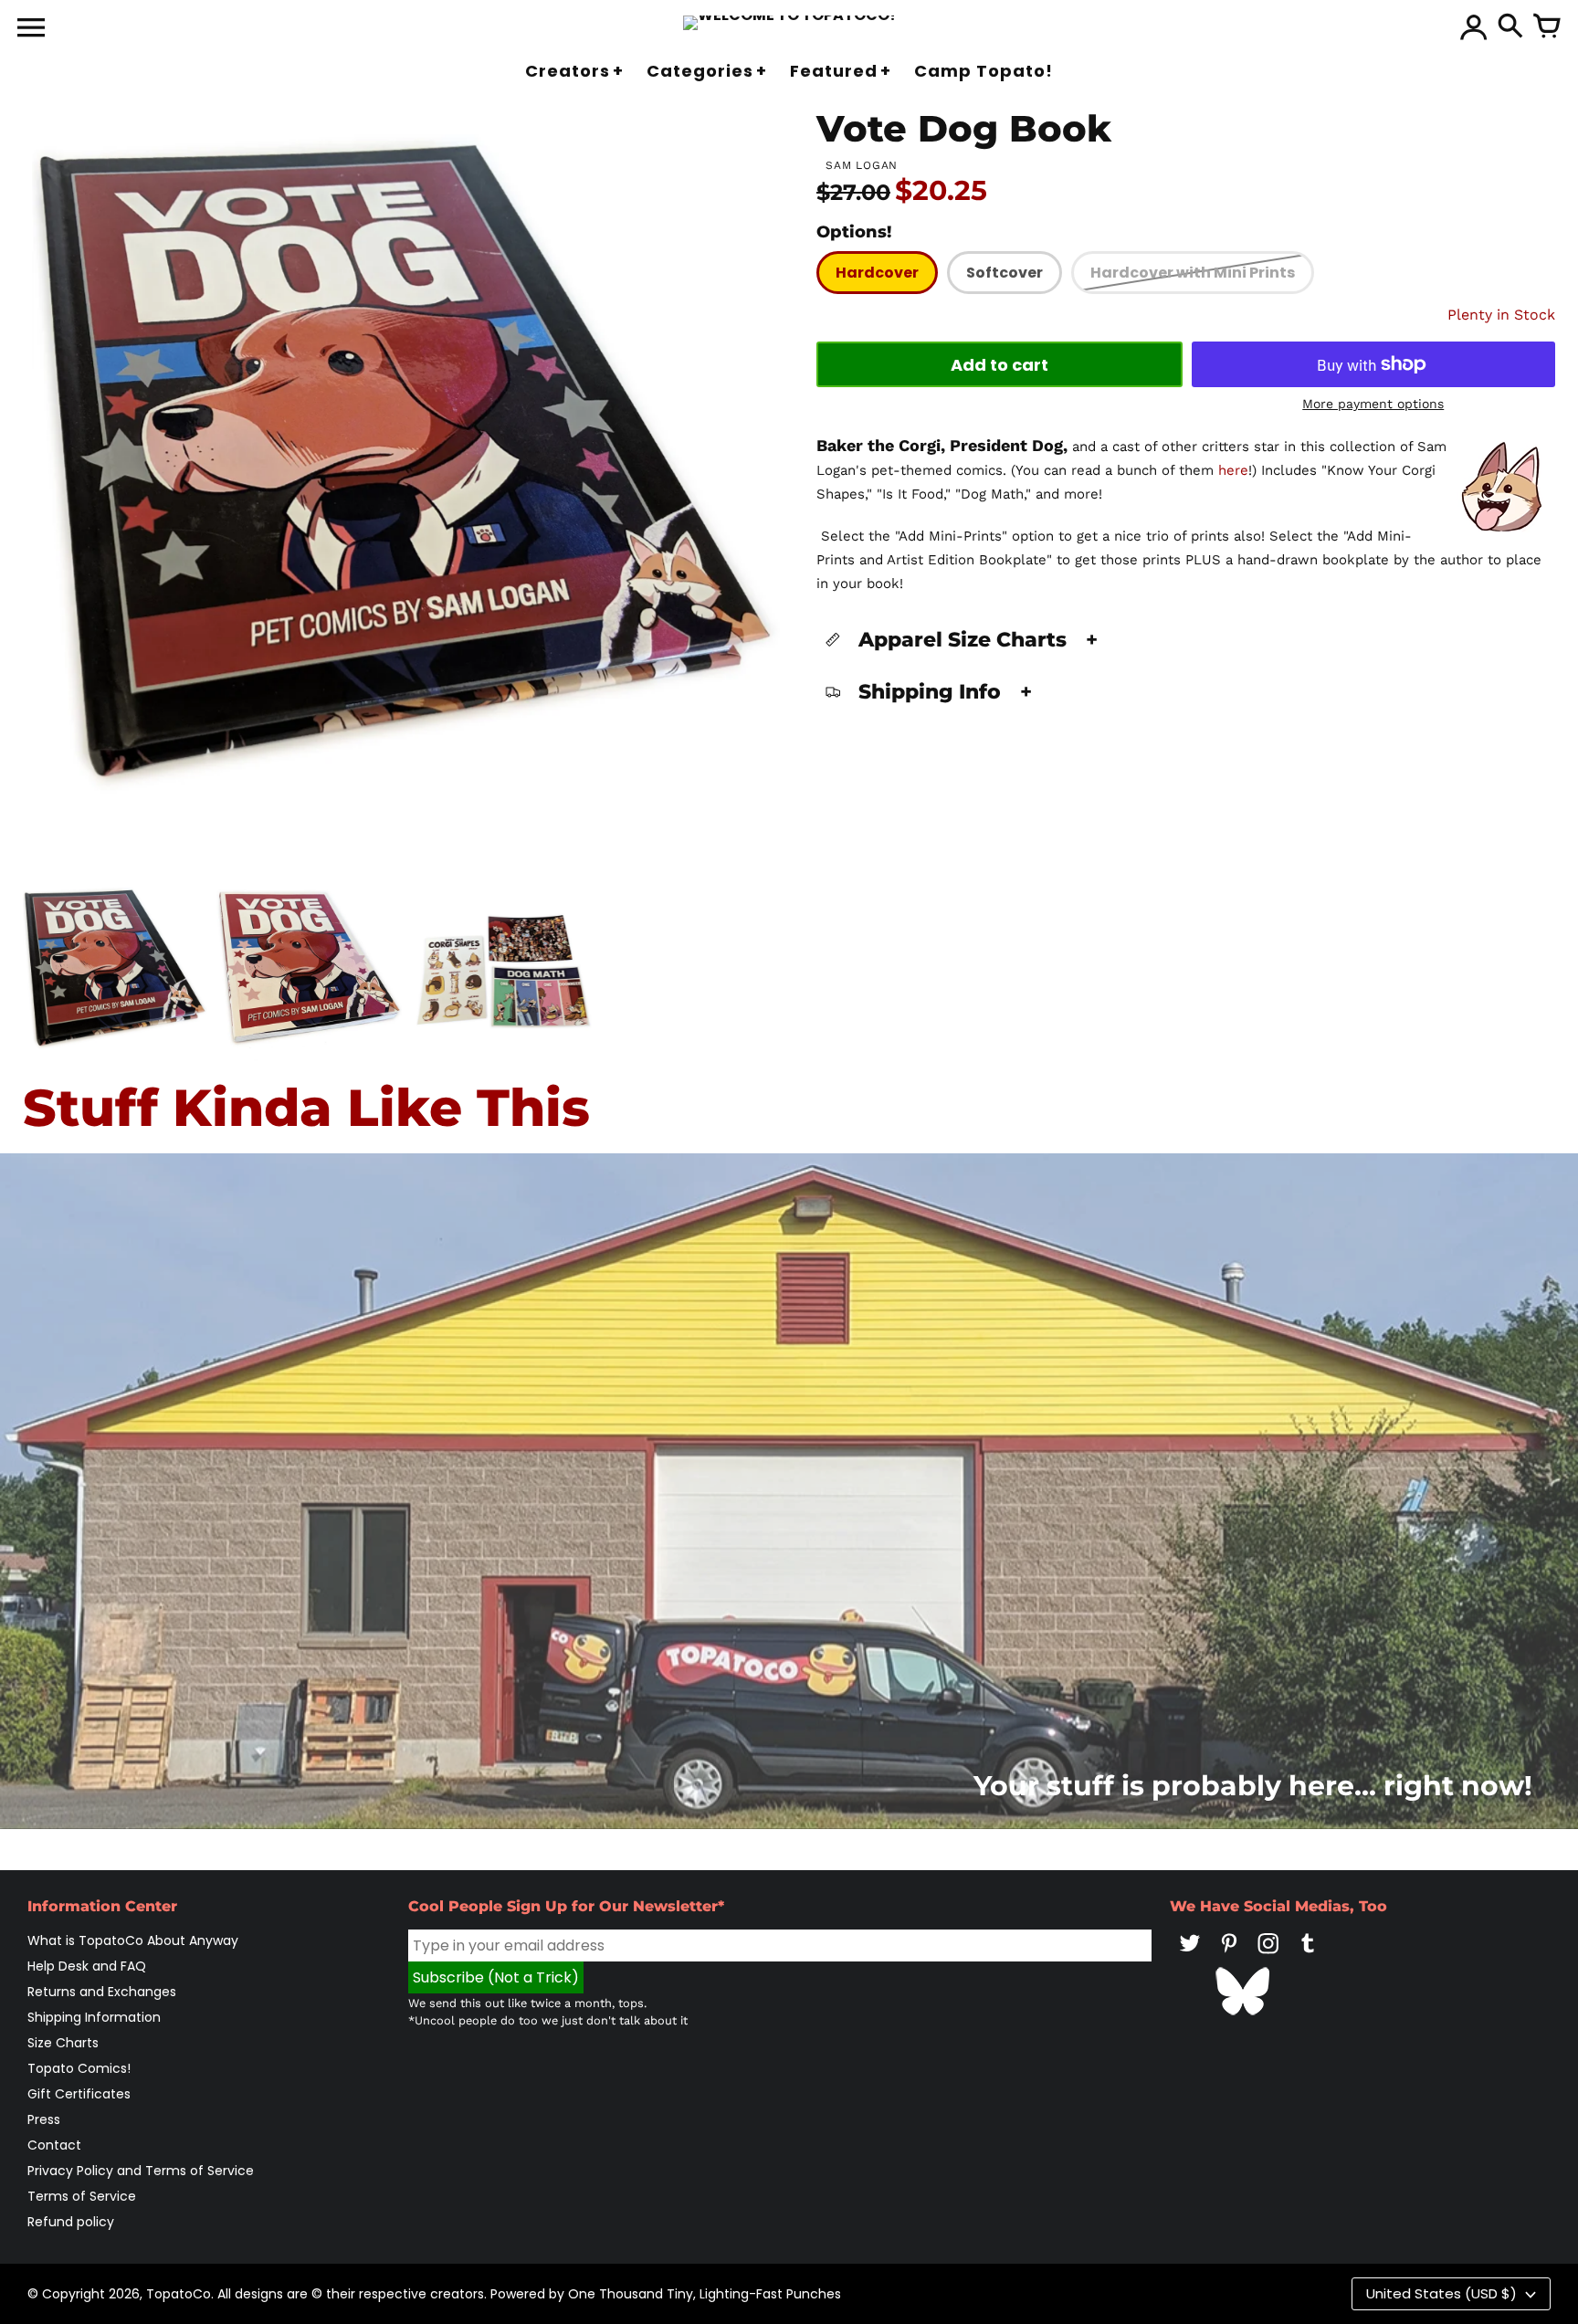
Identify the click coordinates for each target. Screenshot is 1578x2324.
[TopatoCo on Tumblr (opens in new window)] (1308, 1956)
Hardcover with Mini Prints (1193, 273)
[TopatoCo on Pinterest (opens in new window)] (1229, 1956)
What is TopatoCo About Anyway (133, 1940)
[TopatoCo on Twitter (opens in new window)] (1190, 1956)
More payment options (1373, 404)
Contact (54, 2145)
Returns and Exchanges (102, 1992)
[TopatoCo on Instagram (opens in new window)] (1268, 1956)
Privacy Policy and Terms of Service (141, 2171)
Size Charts (63, 2043)
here (1233, 470)
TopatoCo (179, 2294)
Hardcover (877, 273)
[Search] (1510, 27)
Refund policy (71, 2222)
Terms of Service (82, 2196)
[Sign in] (1474, 27)
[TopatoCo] (789, 23)
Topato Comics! (79, 2068)
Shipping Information (94, 2017)
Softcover (1005, 273)
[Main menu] (31, 29)
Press (44, 2119)
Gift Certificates (79, 2094)
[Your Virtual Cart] (1547, 27)
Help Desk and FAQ (87, 1966)
